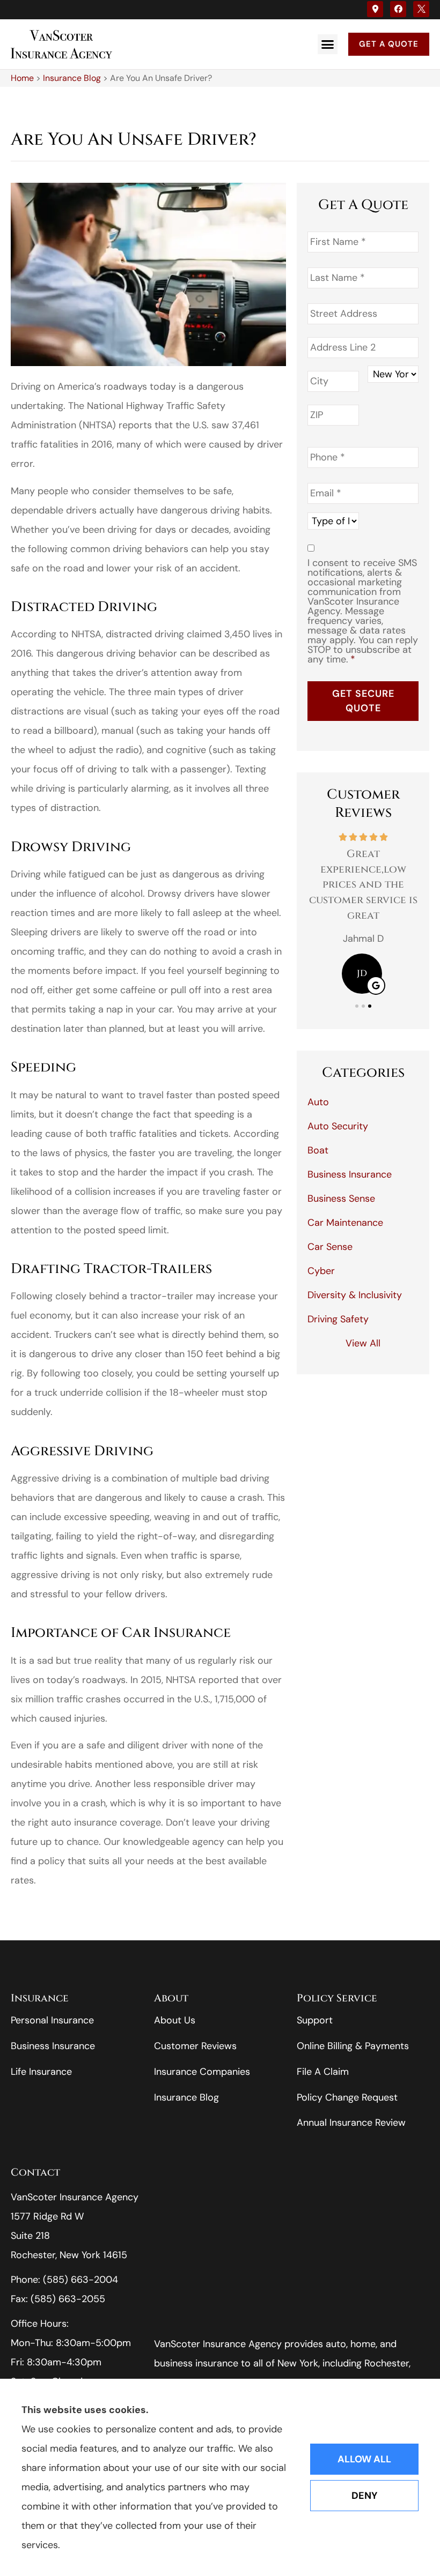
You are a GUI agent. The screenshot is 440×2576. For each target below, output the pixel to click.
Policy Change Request (347, 2097)
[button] (328, 44)
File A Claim (323, 2072)
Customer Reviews (195, 2046)
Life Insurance (41, 2072)
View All (363, 1343)
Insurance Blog (72, 78)
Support (315, 2020)
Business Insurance (53, 2046)
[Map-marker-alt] (375, 9)
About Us (175, 2020)
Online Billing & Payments (353, 2046)
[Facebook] (398, 9)
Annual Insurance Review (351, 2123)
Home (22, 78)
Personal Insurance (52, 2020)
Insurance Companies (202, 2072)
